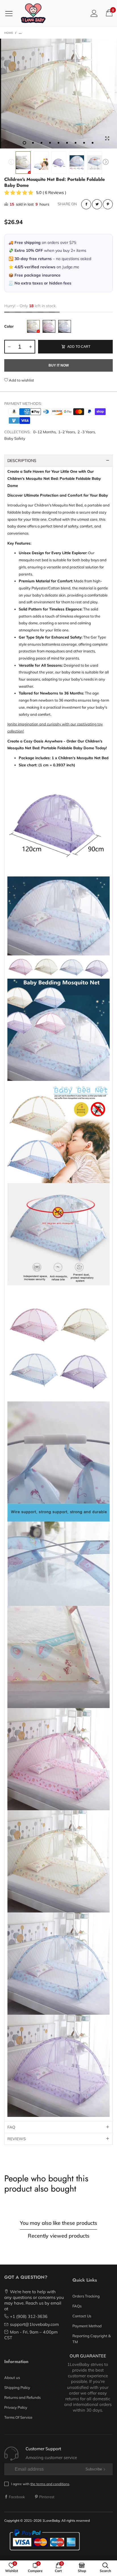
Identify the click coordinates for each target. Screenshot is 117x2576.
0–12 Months (44, 432)
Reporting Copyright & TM (92, 2339)
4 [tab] (50, 143)
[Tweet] (97, 204)
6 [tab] (67, 143)
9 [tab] (93, 143)
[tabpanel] (58, 93)
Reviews (17, 2139)
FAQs (77, 2306)
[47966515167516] (58, 93)
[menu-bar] (11, 13)
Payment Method (87, 2326)
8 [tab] (84, 143)
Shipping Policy (17, 2387)
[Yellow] (33, 326)
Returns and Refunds (22, 2397)
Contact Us (82, 2316)
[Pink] (49, 326)
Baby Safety (15, 438)
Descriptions (22, 461)
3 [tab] (41, 143)
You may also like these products (58, 2223)
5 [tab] (58, 143)
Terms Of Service (18, 2417)
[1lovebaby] (33, 13)
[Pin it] (108, 204)
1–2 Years (67, 432)
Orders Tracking (86, 2296)
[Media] (107, 139)
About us (12, 2378)
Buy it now (59, 365)
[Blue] (65, 326)
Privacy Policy (16, 2407)
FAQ (11, 2127)
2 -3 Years (86, 432)
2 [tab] (33, 143)
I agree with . (41, 2484)
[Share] (86, 204)
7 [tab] (76, 143)
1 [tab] (24, 143)
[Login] (94, 13)
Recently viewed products (59, 2236)
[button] (11, 163)
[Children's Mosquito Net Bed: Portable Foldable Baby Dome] (41, 163)
